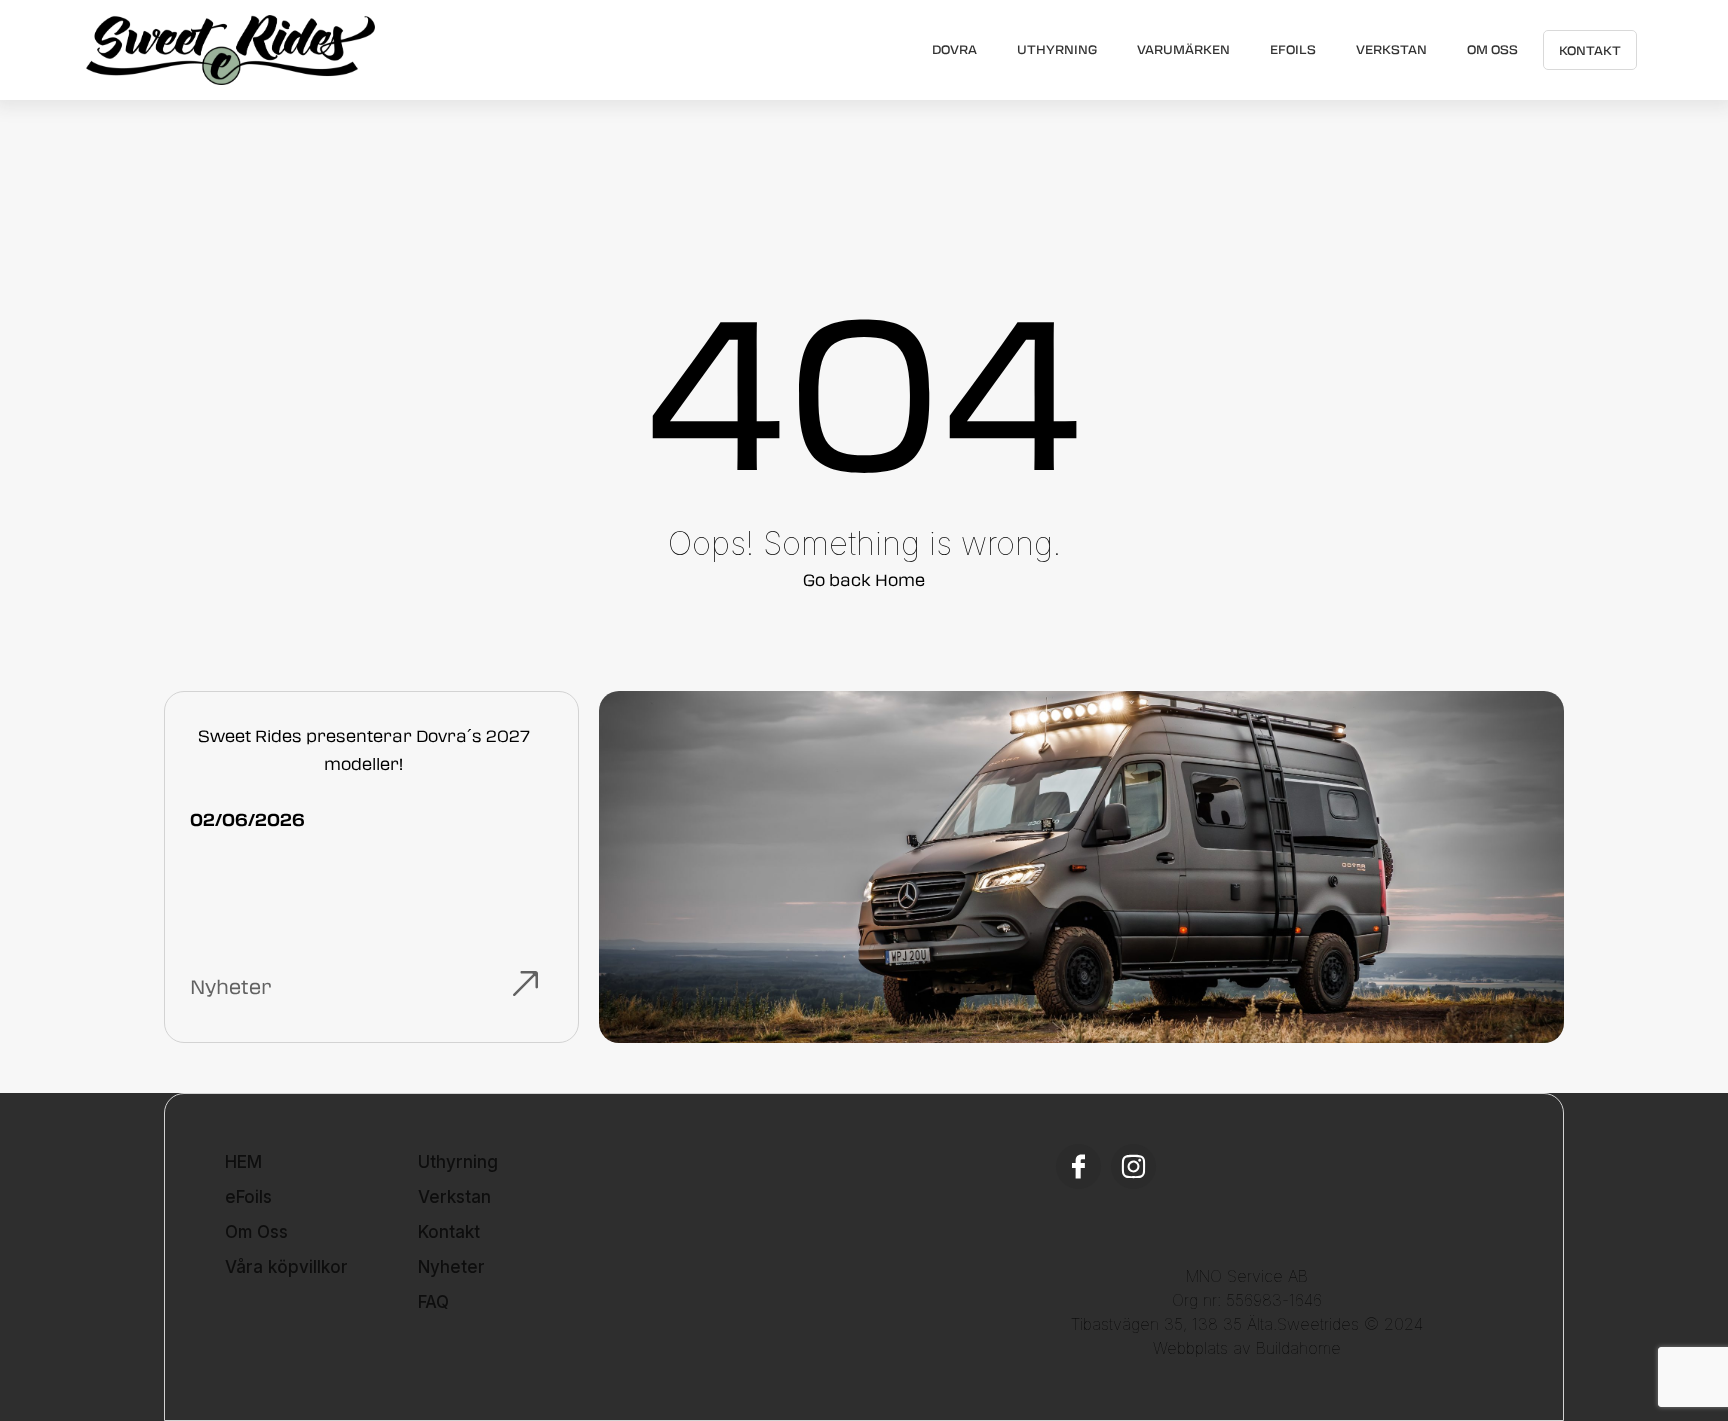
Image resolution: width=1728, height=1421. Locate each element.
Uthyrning (1057, 49)
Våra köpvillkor (286, 1267)
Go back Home (864, 579)
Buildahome (1298, 1348)
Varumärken (1183, 49)
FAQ (433, 1302)
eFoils (1293, 49)
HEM (243, 1162)
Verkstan (1391, 49)
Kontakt (1590, 50)
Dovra (954, 49)
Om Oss (1492, 49)
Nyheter (451, 1267)
